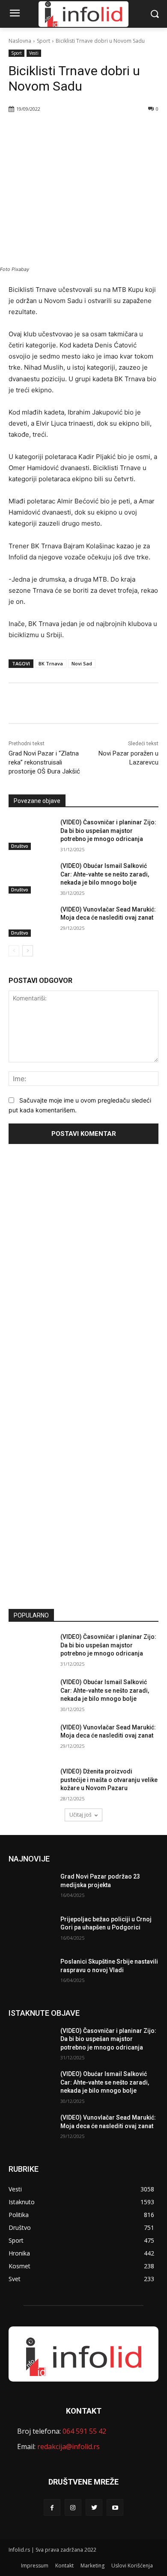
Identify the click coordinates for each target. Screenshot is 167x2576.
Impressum (35, 2566)
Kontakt (64, 2566)
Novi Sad (82, 663)
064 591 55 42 (84, 2431)
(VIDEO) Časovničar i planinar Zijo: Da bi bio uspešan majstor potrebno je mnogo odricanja (108, 831)
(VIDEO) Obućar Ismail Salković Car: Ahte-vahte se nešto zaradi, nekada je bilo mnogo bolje (105, 874)
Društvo (20, 846)
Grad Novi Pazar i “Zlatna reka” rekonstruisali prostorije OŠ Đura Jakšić (44, 762)
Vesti (34, 53)
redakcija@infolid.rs (69, 2447)
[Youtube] (115, 2507)
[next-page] (28, 951)
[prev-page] (14, 951)
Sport (43, 41)
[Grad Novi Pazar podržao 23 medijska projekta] (31, 1888)
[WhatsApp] (83, 131)
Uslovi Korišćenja (132, 2566)
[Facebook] (44, 131)
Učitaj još (81, 1815)
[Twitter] (64, 131)
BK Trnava (51, 663)
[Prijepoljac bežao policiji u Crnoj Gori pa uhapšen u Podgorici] (31, 1931)
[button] (154, 14)
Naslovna (20, 41)
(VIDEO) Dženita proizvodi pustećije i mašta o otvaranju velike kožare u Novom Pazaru (109, 1780)
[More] (104, 131)
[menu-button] (15, 14)
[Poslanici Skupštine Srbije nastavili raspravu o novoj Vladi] (31, 1973)
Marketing (92, 2566)
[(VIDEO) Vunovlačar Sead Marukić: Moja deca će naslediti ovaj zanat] (31, 921)
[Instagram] (73, 2507)
